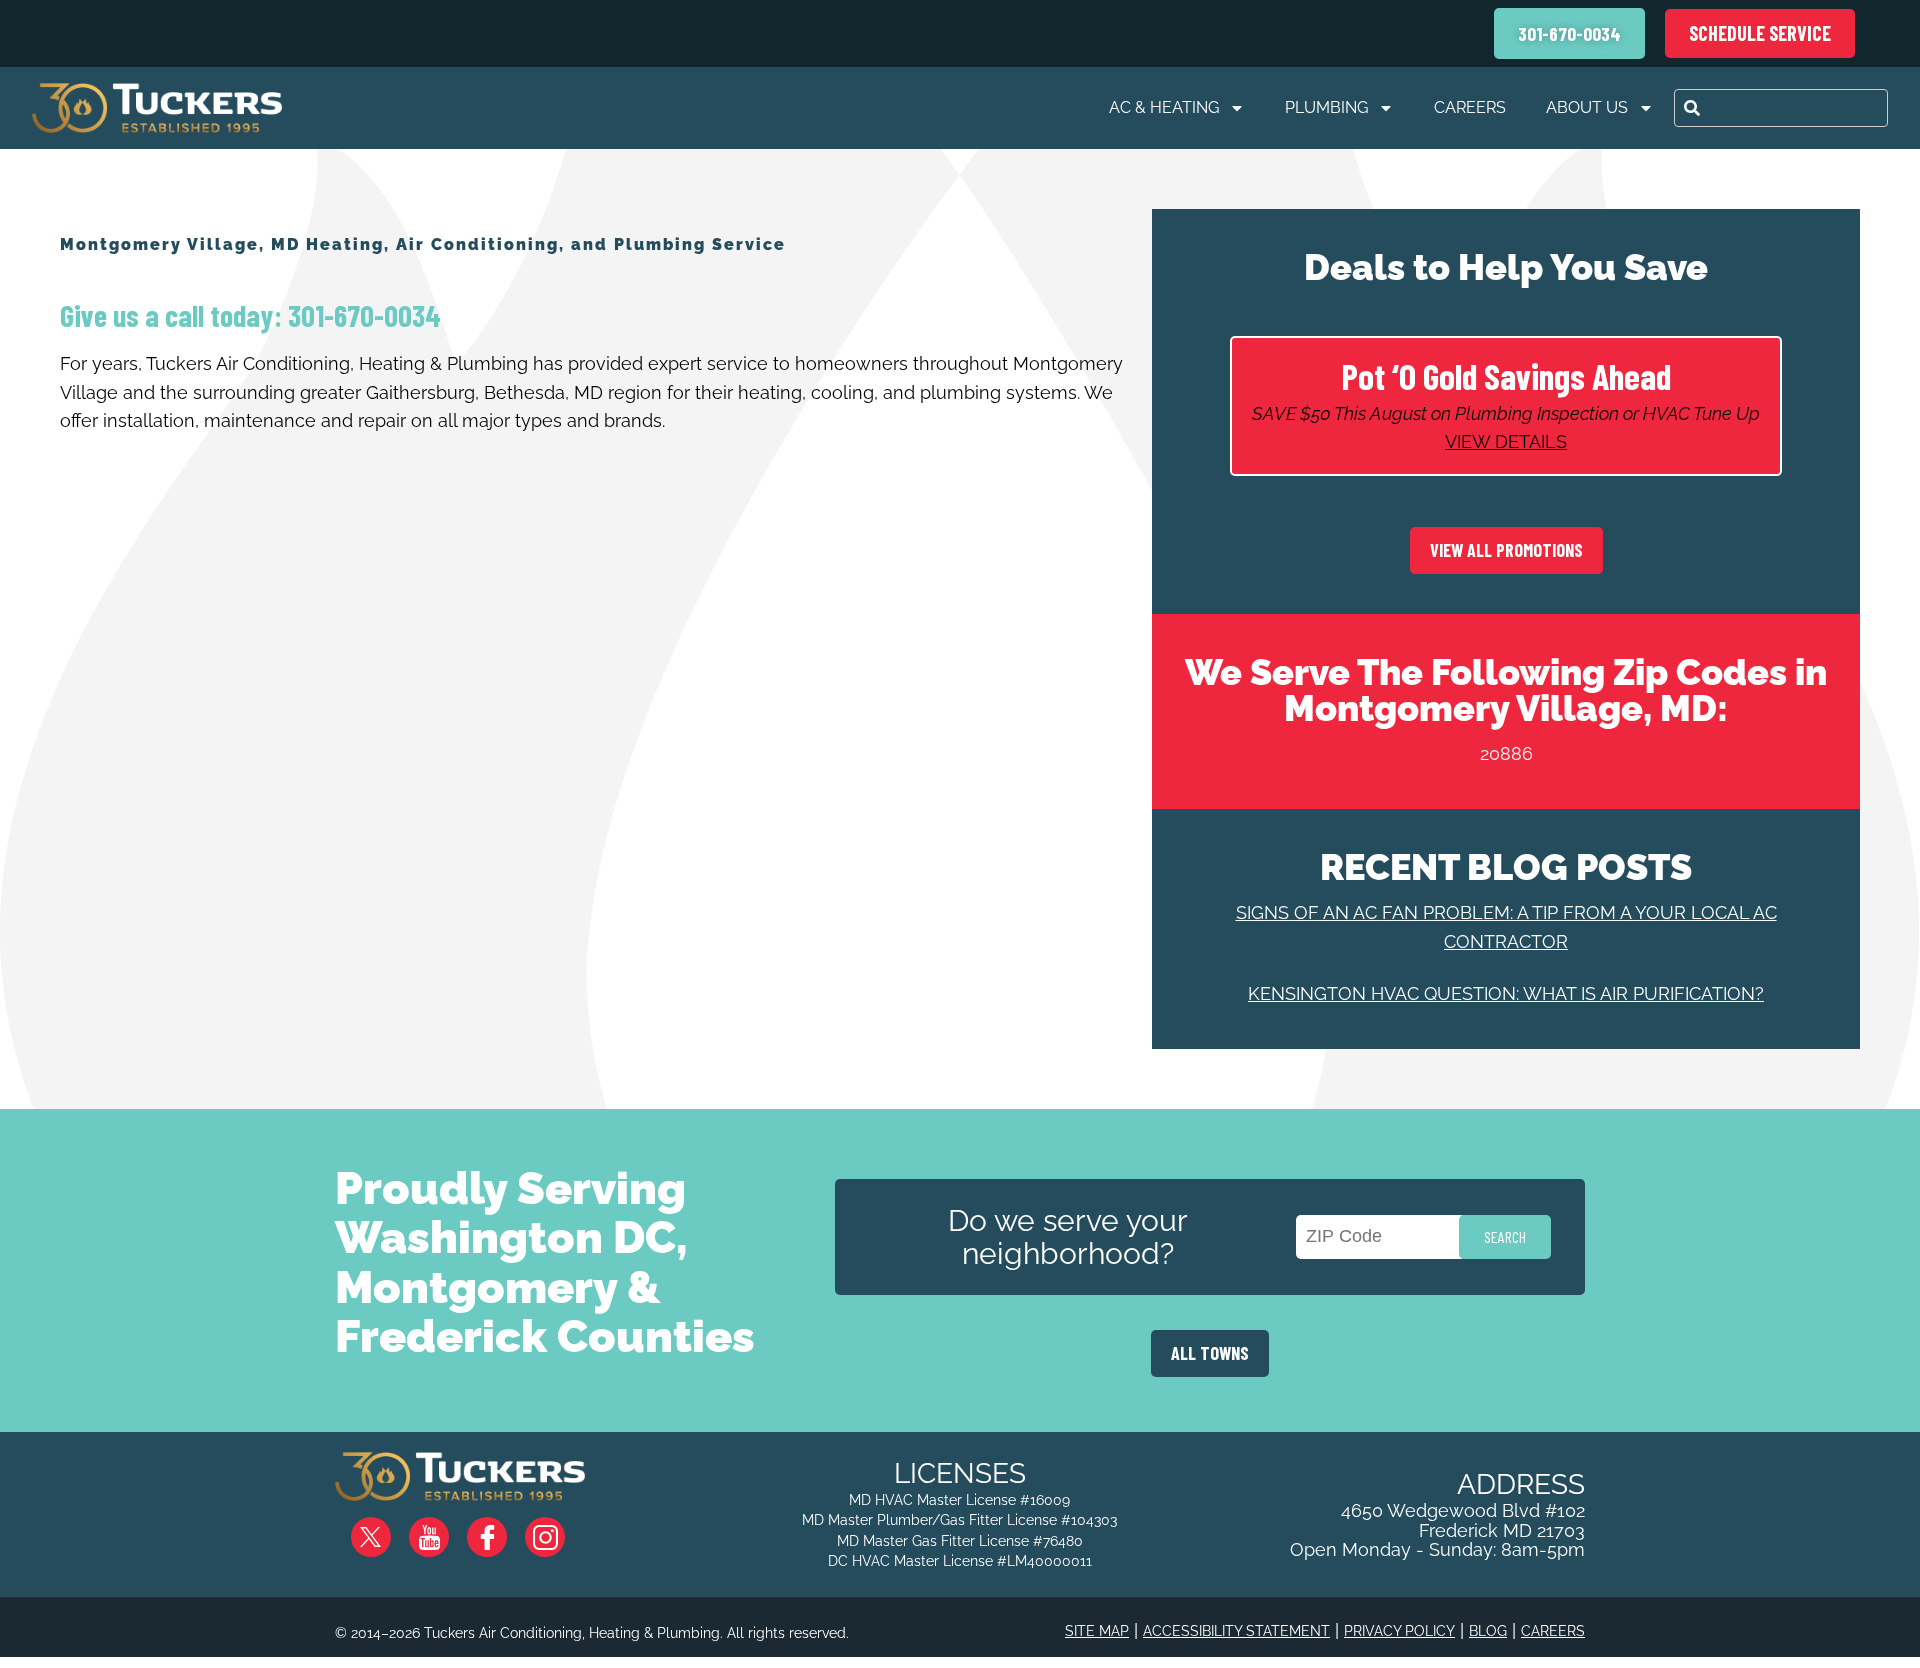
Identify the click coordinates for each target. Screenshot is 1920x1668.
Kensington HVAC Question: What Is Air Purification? (1506, 993)
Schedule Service (1760, 33)
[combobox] (1781, 108)
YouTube (445, 1529)
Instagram (561, 1529)
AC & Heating (1164, 107)
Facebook (503, 1529)
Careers (1470, 107)
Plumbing (1326, 107)
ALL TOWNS (1210, 1353)
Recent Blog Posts (1506, 867)
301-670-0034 (361, 315)
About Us (1587, 107)
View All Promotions (1506, 550)
